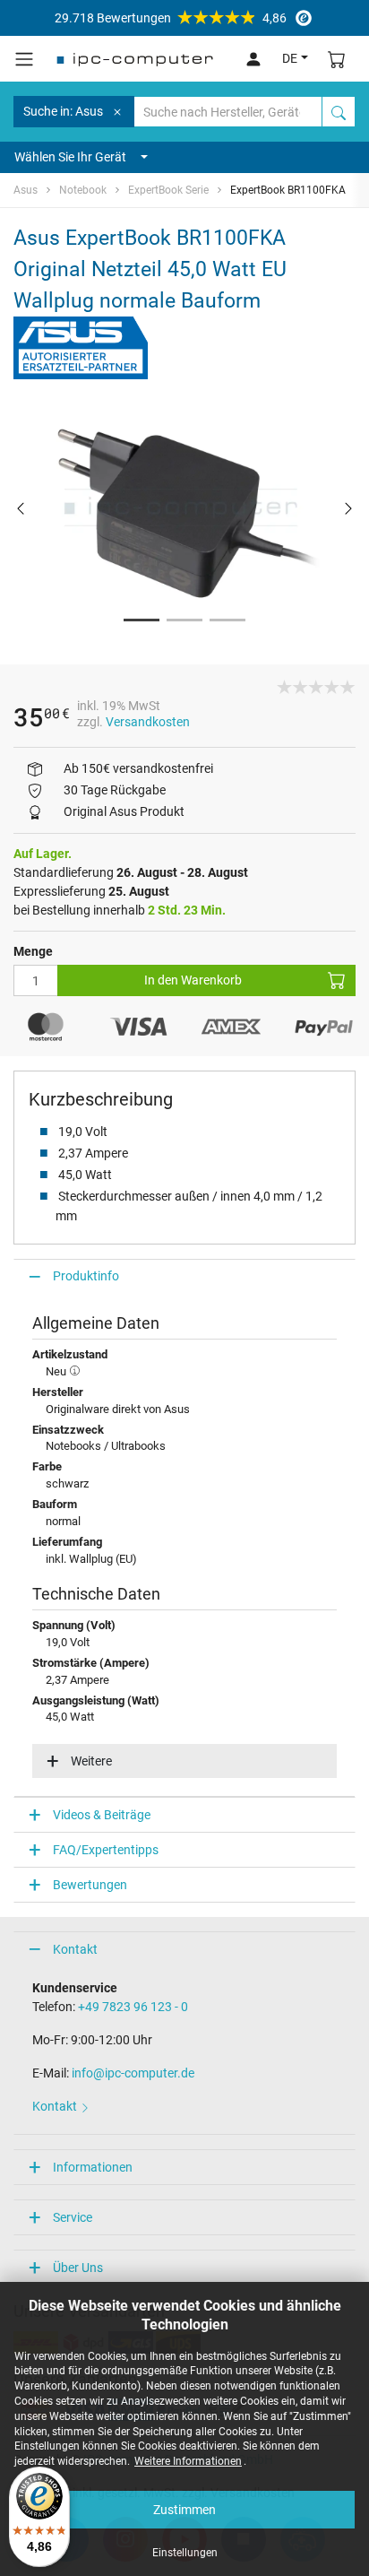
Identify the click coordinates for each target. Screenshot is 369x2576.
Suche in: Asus (63, 111)
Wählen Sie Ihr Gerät (70, 157)
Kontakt (75, 1949)
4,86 (171, 18)
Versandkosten (148, 722)
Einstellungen (185, 2553)
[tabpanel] (184, 507)
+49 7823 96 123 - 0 (133, 2007)
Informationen (93, 2167)
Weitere (91, 1761)
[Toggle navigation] (24, 59)
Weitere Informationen (188, 2461)
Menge (33, 951)
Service (73, 2217)
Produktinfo (86, 1276)
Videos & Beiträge (102, 1815)
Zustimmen (184, 2510)
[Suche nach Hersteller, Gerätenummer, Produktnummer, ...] (339, 112)
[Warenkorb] (337, 59)
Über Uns (78, 2268)
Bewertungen (90, 1885)
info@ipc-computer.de (133, 2073)
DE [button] (290, 58)
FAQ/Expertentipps (106, 1850)
